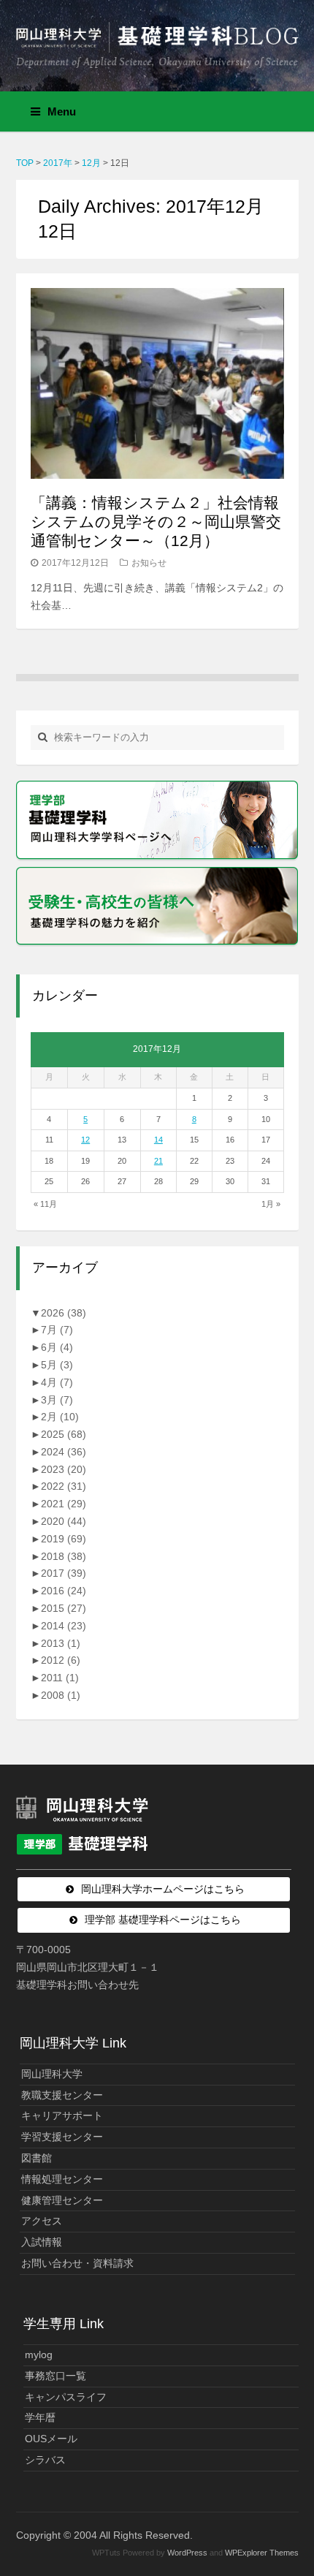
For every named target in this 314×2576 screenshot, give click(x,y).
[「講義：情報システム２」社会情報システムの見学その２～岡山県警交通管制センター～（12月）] (157, 383)
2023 (64, 1469)
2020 (64, 1521)
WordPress (187, 2553)
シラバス (45, 2460)
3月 (57, 1400)
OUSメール (51, 2439)
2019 (64, 1539)
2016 (64, 1591)
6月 (57, 1347)
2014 (64, 1626)
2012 (61, 1660)
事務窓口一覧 (55, 2376)
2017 (64, 1573)
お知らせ (149, 563)
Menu (62, 111)
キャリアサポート (62, 2115)
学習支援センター (62, 2137)
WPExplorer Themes (262, 2553)
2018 (64, 1556)
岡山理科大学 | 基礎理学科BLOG (157, 39)
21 (158, 1161)
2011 (60, 1678)
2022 (64, 1486)
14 (158, 1140)
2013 (61, 1643)
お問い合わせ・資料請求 (77, 2263)
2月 (60, 1417)
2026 (64, 1313)
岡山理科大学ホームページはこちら (163, 1889)
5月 (57, 1365)
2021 (64, 1504)
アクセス (42, 2221)
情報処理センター (62, 2179)
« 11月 (45, 1204)
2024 (64, 1452)
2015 (64, 1608)
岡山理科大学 (52, 2074)
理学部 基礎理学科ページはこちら (163, 1920)
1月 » (271, 1204)
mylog (39, 2355)
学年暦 (40, 2417)
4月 (57, 1382)
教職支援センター (62, 2095)
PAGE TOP (292, 2486)
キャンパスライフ (66, 2397)
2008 (61, 1695)
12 (85, 1140)
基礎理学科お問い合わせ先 (77, 1985)
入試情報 (42, 2242)
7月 (57, 1330)
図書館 (37, 2158)
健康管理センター (62, 2200)
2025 (64, 1434)
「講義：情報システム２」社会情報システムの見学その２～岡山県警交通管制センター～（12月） (156, 522)
